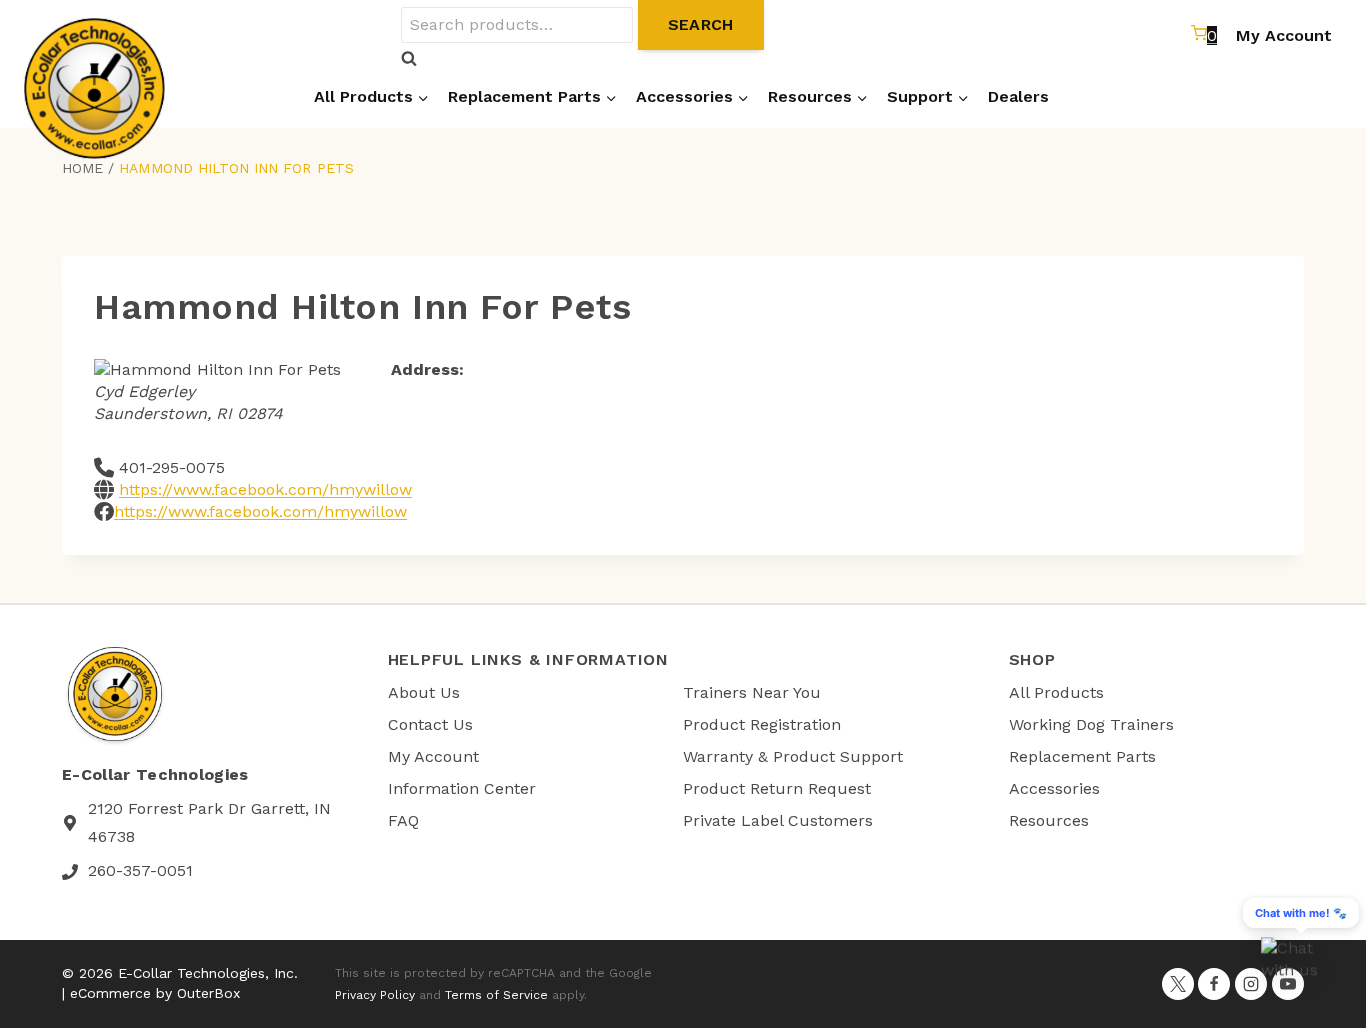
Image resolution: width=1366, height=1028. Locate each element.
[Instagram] (1251, 984)
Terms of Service (496, 995)
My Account (1284, 35)
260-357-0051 (140, 870)
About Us (424, 692)
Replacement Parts (1082, 756)
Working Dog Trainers (1091, 724)
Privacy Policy (375, 995)
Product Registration (762, 724)
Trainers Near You (752, 692)
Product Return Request (777, 788)
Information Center (462, 788)
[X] (1178, 984)
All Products (1056, 692)
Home (82, 168)
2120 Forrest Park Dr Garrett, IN (209, 808)
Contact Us (430, 724)
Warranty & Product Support (793, 756)
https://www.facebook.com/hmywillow (265, 489)
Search (701, 24)
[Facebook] (1214, 984)
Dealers (1018, 96)
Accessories (1054, 788)
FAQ (403, 820)
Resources (1049, 820)
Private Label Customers (778, 820)
